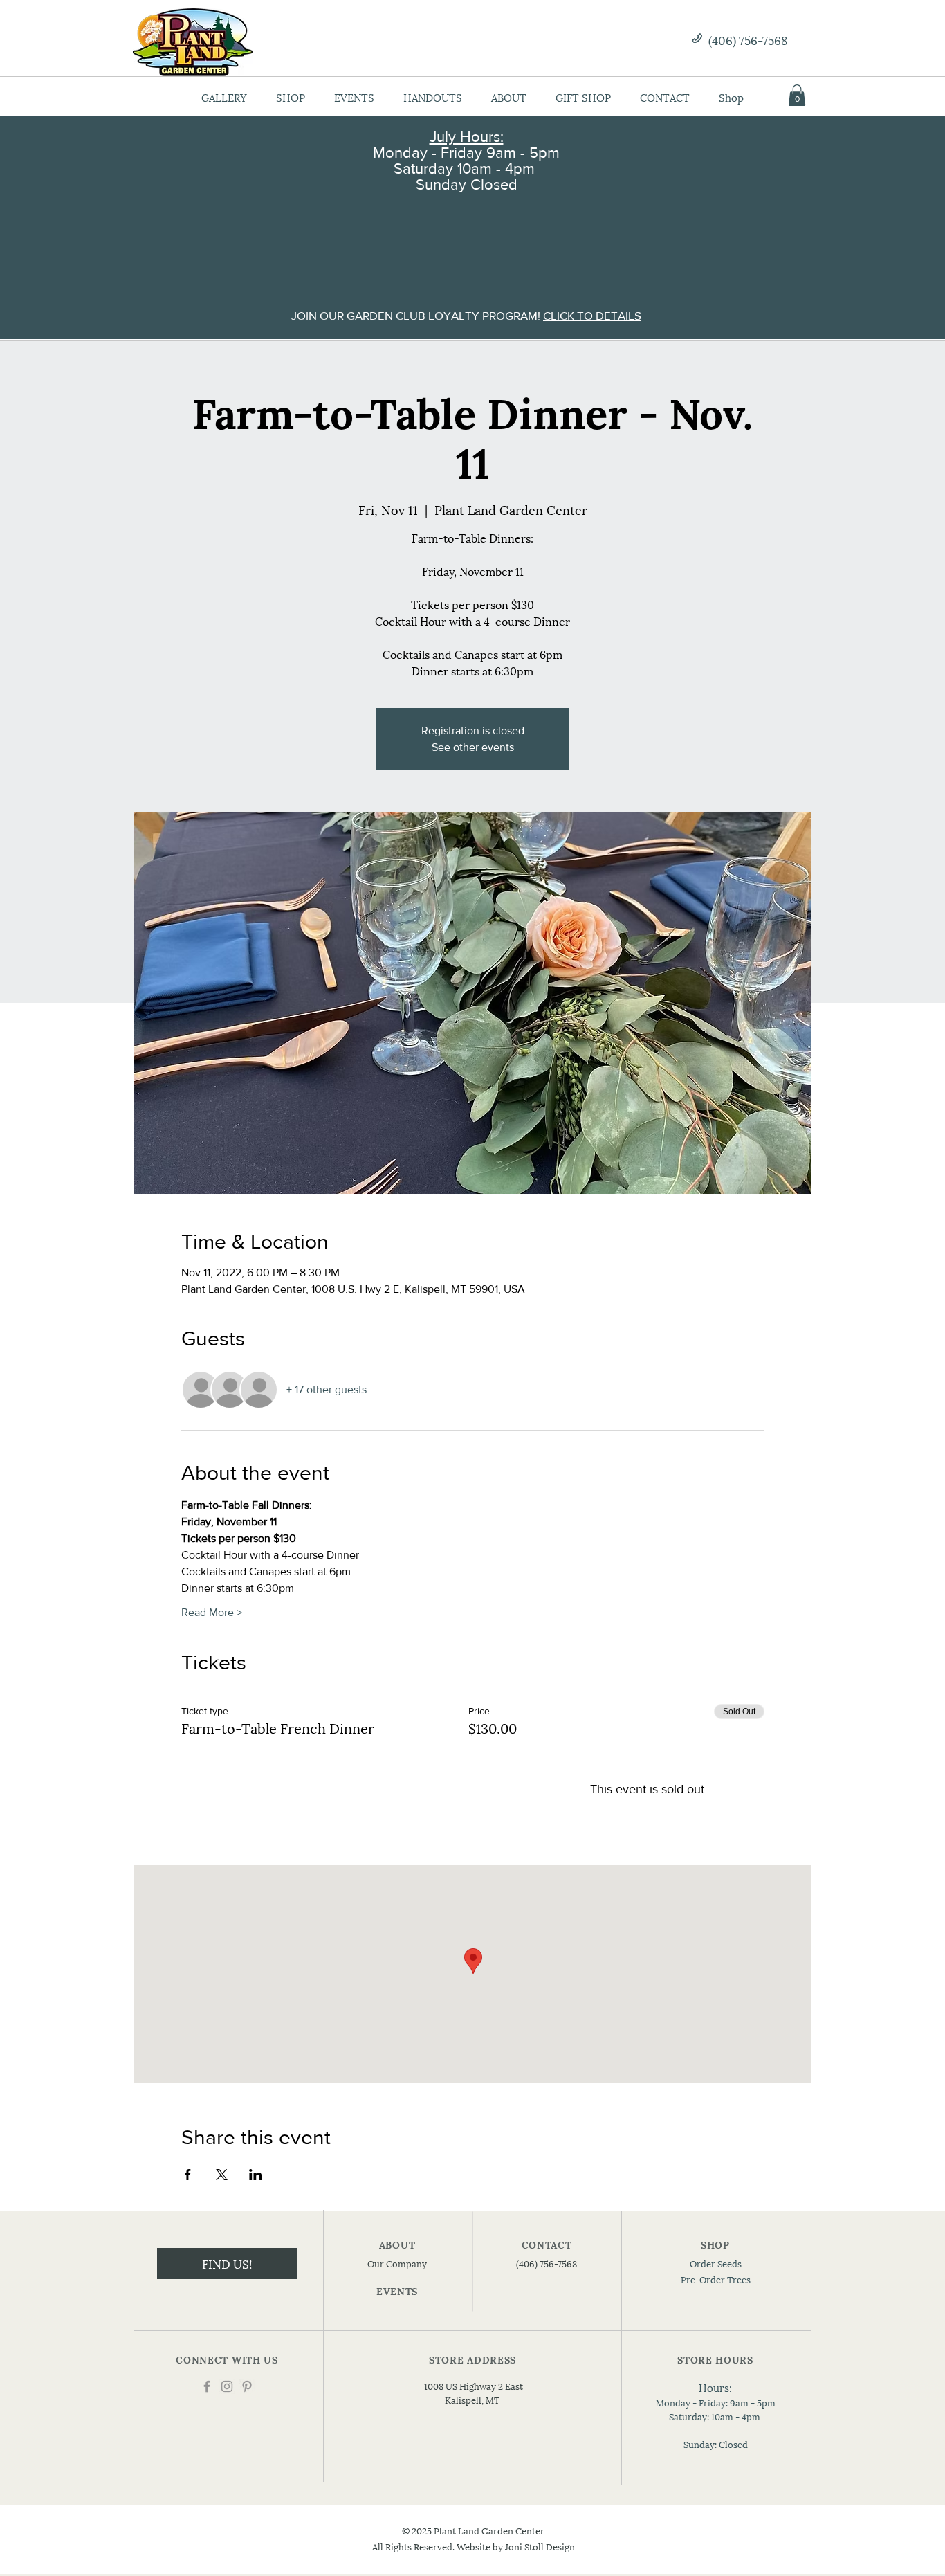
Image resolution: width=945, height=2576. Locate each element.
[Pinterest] (247, 2386)
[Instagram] (227, 2386)
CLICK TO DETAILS (592, 315)
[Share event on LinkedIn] (256, 2175)
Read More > (212, 1612)
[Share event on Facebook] (188, 2175)
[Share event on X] (222, 2175)
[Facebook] (207, 2386)
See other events (473, 747)
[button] (797, 95)
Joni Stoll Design (540, 2546)
